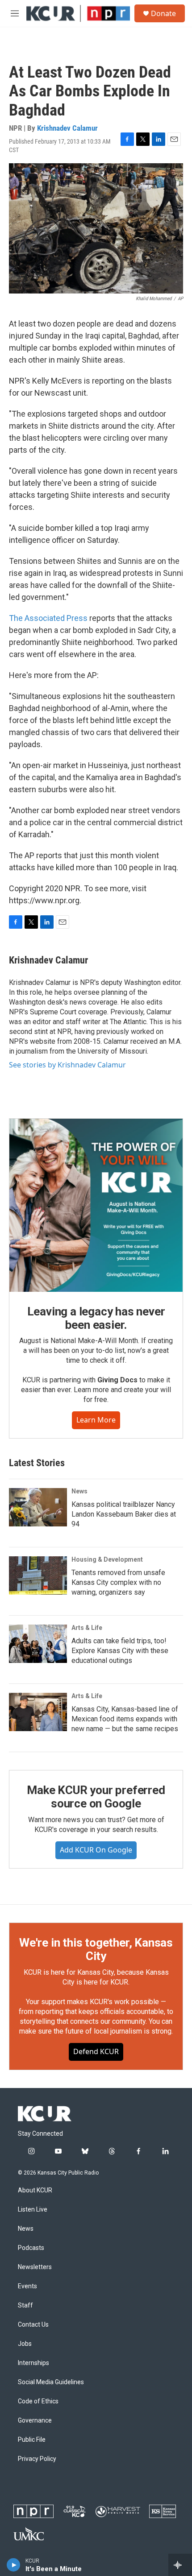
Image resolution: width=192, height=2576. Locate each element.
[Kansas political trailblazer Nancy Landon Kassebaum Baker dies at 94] (38, 1507)
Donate (163, 13)
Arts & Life (87, 1628)
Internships (33, 2363)
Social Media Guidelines (51, 2382)
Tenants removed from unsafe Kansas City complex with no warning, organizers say (118, 1582)
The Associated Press (48, 618)
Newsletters (35, 2267)
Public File (32, 2440)
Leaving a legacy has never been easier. (96, 1318)
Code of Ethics (38, 2401)
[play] (14, 2565)
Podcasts (31, 2248)
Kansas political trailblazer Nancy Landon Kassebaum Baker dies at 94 (124, 1514)
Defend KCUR (96, 2051)
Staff (25, 2305)
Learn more (96, 1420)
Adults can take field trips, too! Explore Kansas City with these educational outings (120, 1651)
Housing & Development (107, 1559)
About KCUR (35, 2190)
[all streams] (180, 2565)
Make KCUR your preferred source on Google (96, 1797)
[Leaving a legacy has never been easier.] (96, 1205)
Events (27, 2286)
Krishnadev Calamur (67, 128)
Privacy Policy (37, 2459)
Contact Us (33, 2325)
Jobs (25, 2344)
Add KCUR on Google (96, 1850)
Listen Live (33, 2210)
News (79, 1491)
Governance (35, 2421)
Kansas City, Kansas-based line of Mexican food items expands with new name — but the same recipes (125, 1719)
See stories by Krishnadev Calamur (67, 1065)
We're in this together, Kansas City (96, 1949)
